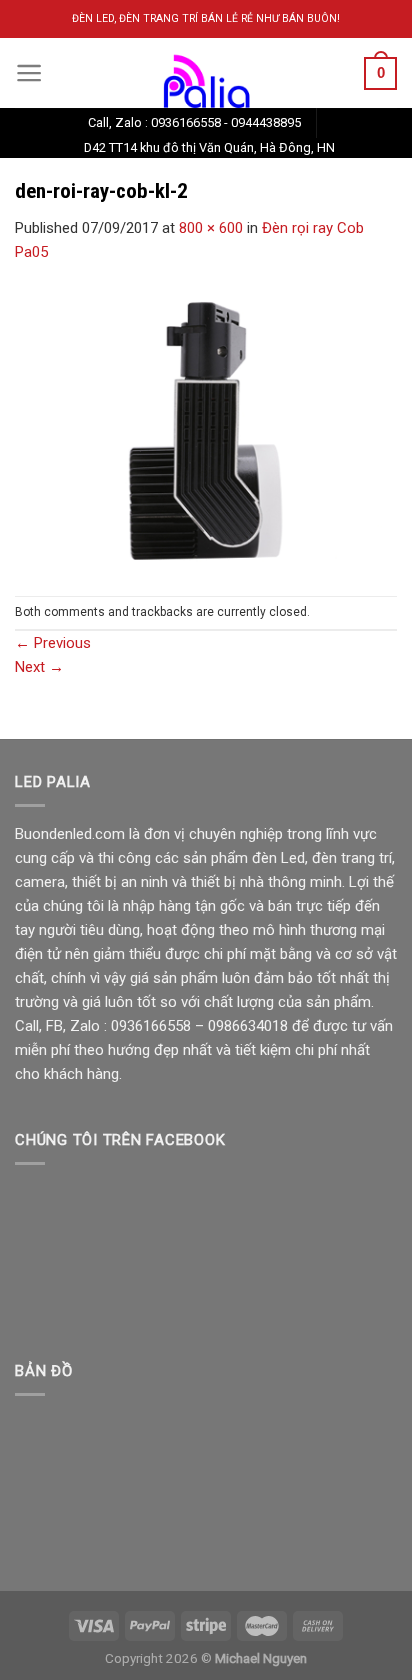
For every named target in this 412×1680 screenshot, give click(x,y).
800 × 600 (211, 228)
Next (39, 667)
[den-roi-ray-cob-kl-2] (206, 429)
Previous (53, 643)
